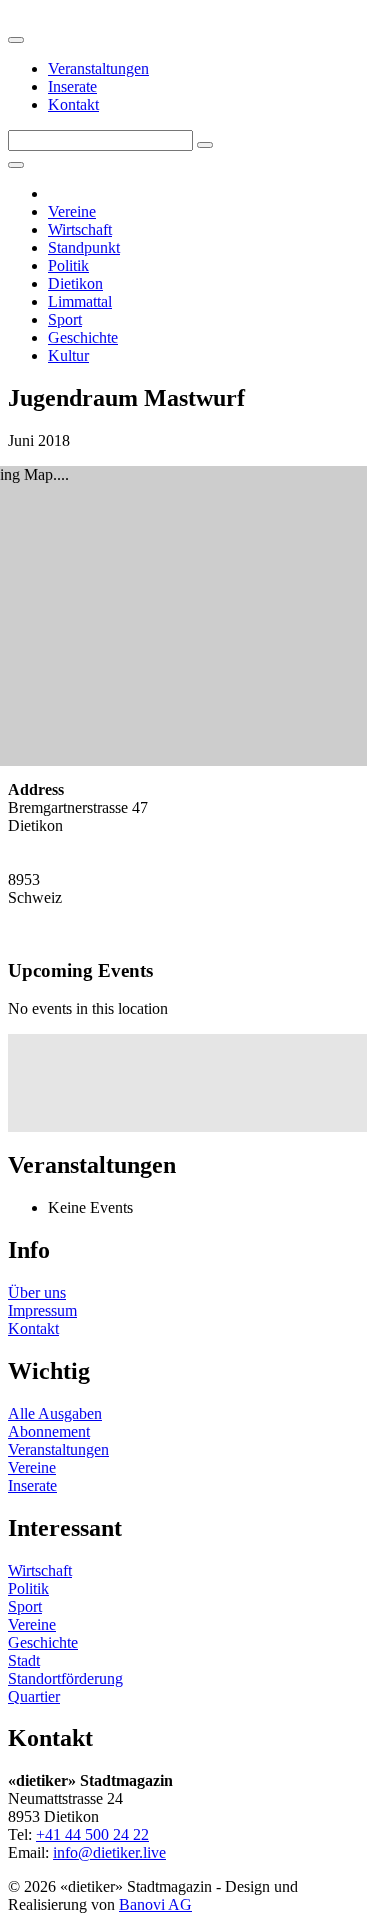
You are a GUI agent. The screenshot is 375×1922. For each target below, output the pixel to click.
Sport (65, 319)
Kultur (68, 355)
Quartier (34, 1696)
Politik (68, 265)
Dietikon (75, 283)
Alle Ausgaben (55, 1413)
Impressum (42, 1310)
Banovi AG (155, 1904)
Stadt (24, 1660)
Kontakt (73, 104)
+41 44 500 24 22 (92, 1834)
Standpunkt (84, 247)
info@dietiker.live (109, 1852)
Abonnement (49, 1431)
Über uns (37, 1292)
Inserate (72, 86)
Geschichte (83, 337)
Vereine (72, 211)
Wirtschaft (80, 229)
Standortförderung (65, 1678)
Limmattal (80, 301)
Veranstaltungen (98, 68)
